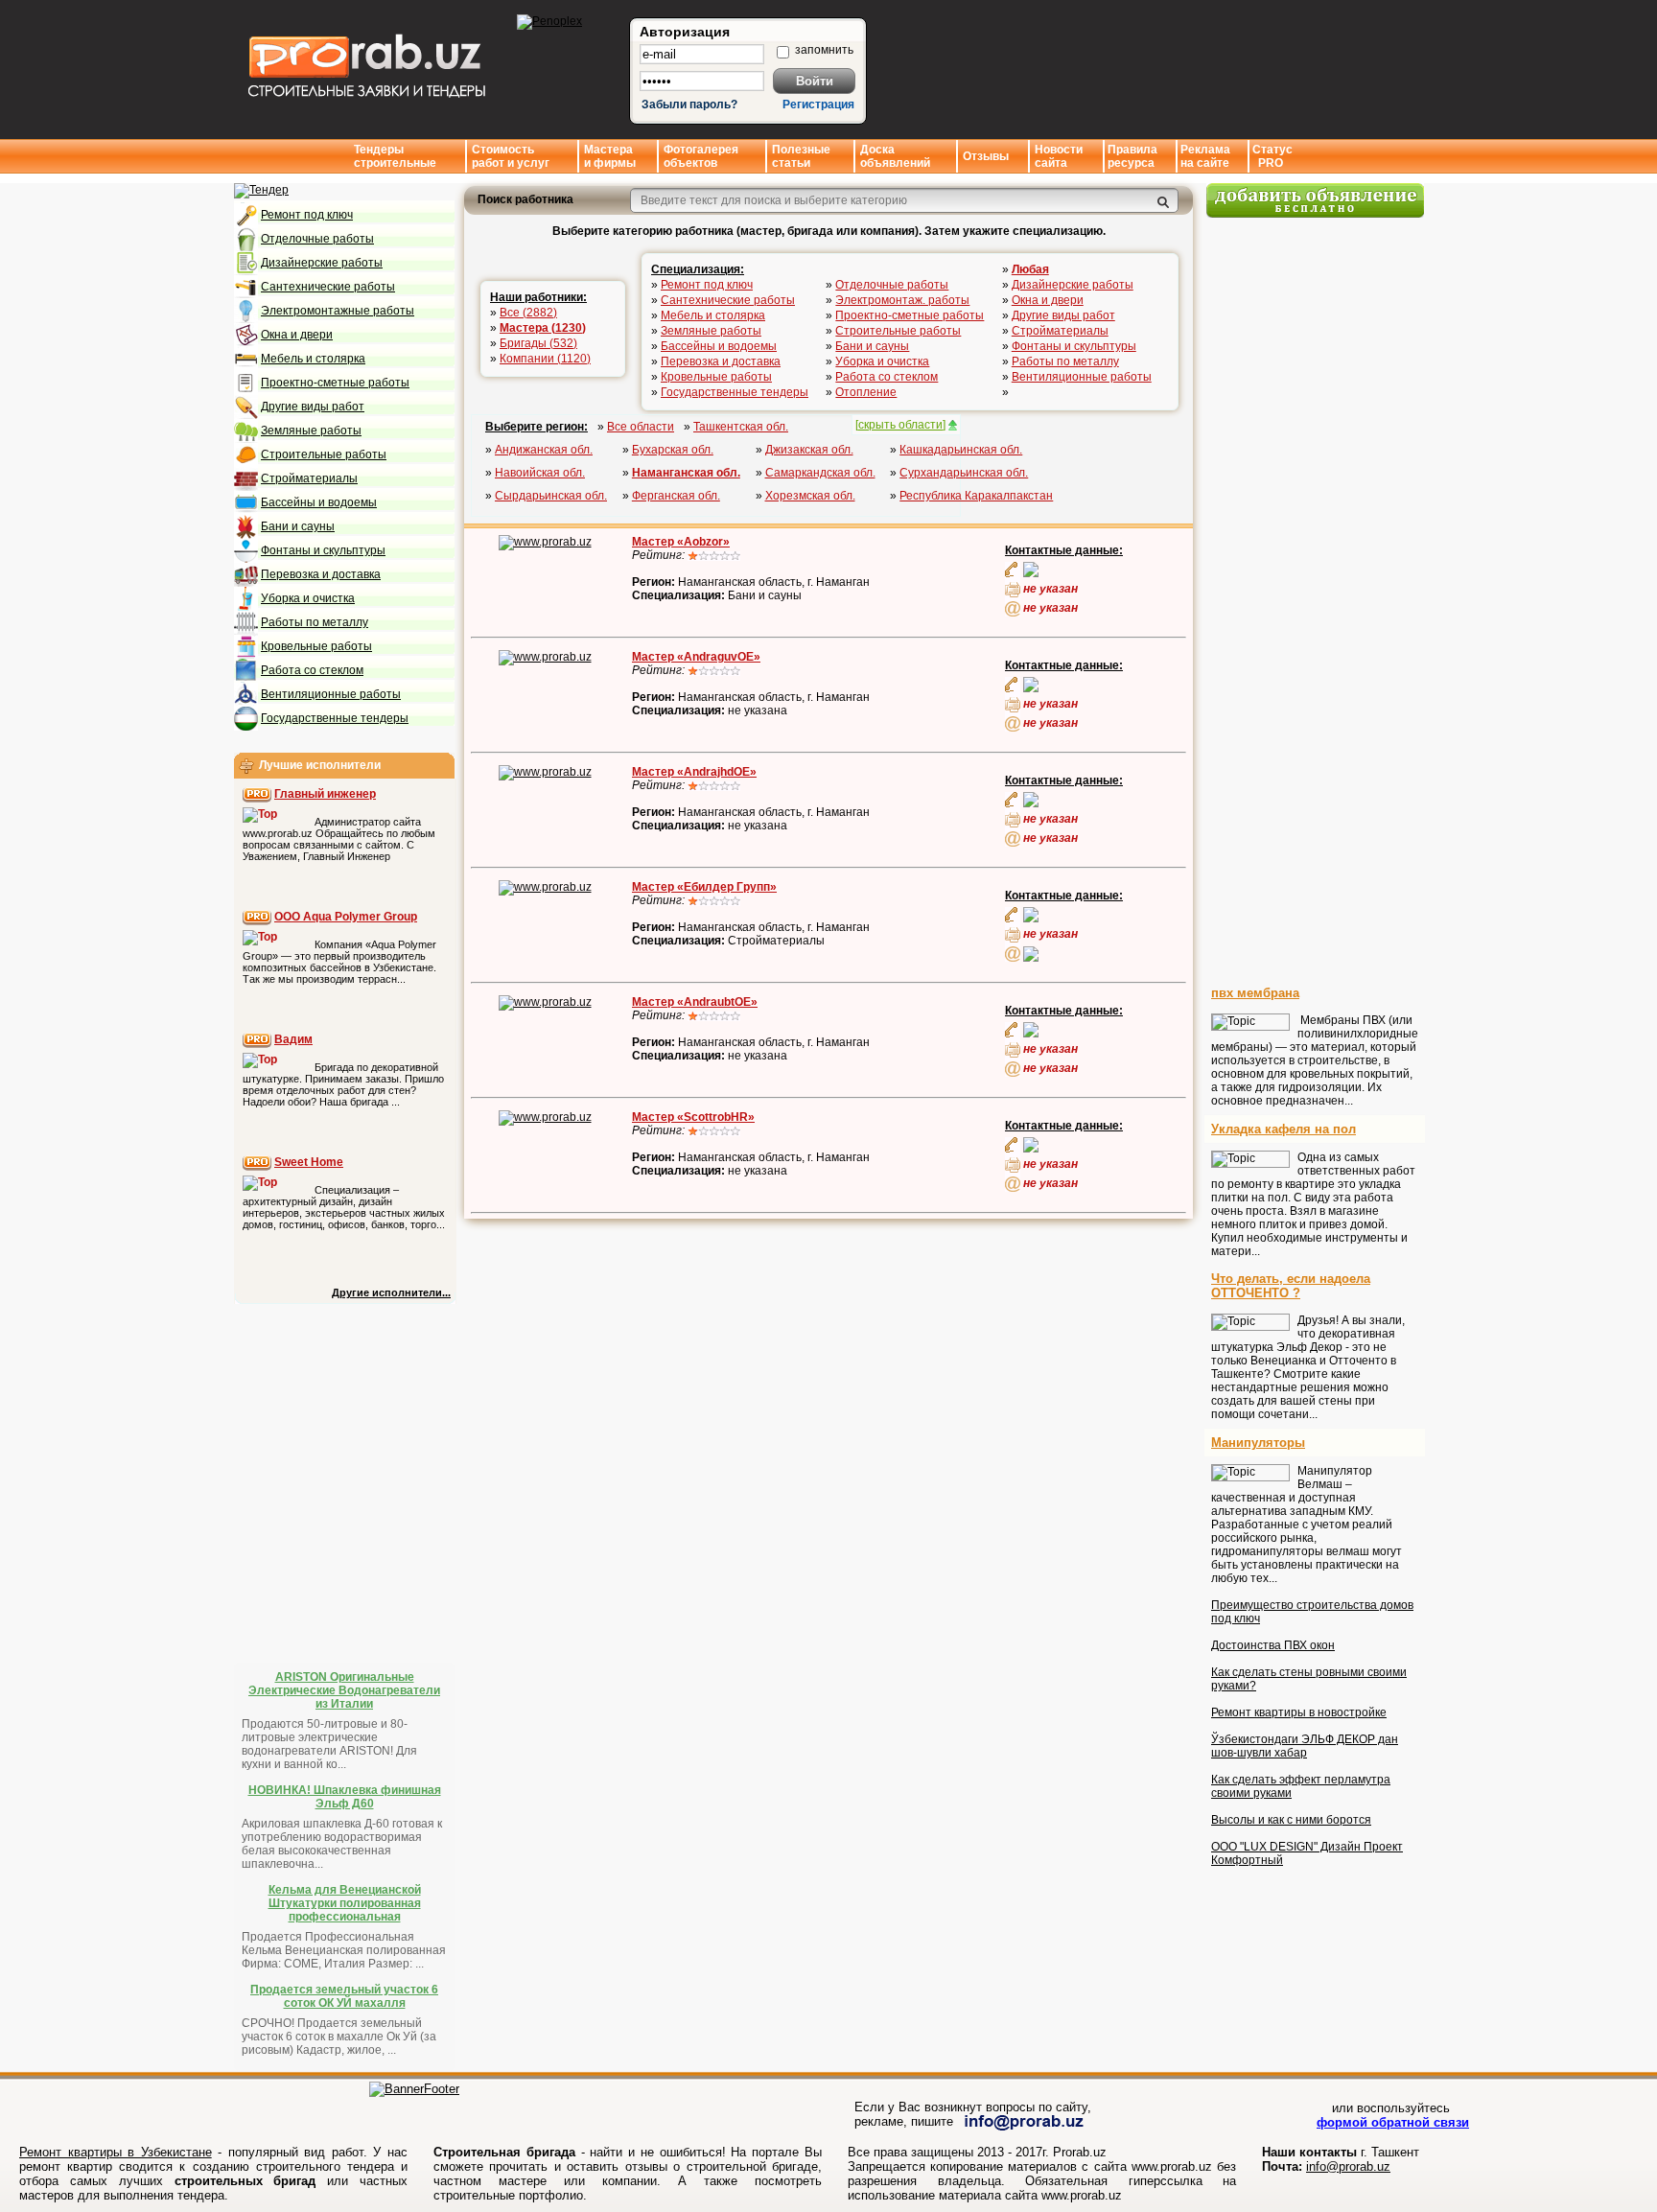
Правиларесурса (1132, 156)
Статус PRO (1272, 156)
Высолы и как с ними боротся (1291, 1820)
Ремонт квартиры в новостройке (1299, 1712)
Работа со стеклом (312, 670)
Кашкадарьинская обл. (961, 450)
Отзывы (986, 156)
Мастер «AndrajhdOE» (694, 772)
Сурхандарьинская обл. (964, 473)
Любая (1030, 269)
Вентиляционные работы (331, 694)
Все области (641, 427)
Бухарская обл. (673, 450)
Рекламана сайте (1205, 156)
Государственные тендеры (335, 718)
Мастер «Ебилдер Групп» (704, 887)
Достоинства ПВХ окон (1273, 1645)
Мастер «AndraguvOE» (696, 657)
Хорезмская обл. (810, 496)
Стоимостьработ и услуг (511, 156)
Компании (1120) (545, 359)
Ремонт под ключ (307, 215)
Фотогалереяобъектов (701, 156)
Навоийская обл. (540, 473)
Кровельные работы (316, 646)
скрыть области (900, 425)
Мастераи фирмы (610, 156)
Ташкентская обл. (741, 427)
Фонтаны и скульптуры (323, 550)
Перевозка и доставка (321, 574)
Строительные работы (324, 454)
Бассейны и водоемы (319, 502)
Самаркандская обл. (820, 473)
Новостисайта (1059, 156)
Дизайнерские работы (322, 263)
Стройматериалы (309, 478)
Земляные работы (311, 431)
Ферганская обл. (676, 496)
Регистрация (818, 105)
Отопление (866, 392)
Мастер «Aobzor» (681, 542)
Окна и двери (297, 335)
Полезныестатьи (801, 156)
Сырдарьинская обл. (551, 496)
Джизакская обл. (809, 450)
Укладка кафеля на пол (1284, 1129)
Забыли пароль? (689, 105)
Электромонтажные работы (338, 311)
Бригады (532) (538, 343)
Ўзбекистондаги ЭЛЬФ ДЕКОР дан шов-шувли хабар (1305, 1746)
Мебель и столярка (313, 359)
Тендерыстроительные (395, 156)
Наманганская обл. (686, 473)
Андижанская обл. (544, 450)
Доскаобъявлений (895, 156)
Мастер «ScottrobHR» (693, 1117)
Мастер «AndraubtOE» (695, 1002)
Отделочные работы (317, 239)
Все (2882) (528, 313)
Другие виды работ (313, 407)
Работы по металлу (315, 622)
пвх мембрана (1255, 993)
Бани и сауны (298, 526)
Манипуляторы (1258, 1443)
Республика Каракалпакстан (976, 496)
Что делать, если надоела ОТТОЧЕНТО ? (1291, 1286)
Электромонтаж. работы (902, 300)
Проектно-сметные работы (335, 383)
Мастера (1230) (543, 328)
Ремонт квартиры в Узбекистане (116, 2152)
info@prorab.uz (1348, 2166)
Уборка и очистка (308, 598)
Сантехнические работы (328, 287)
